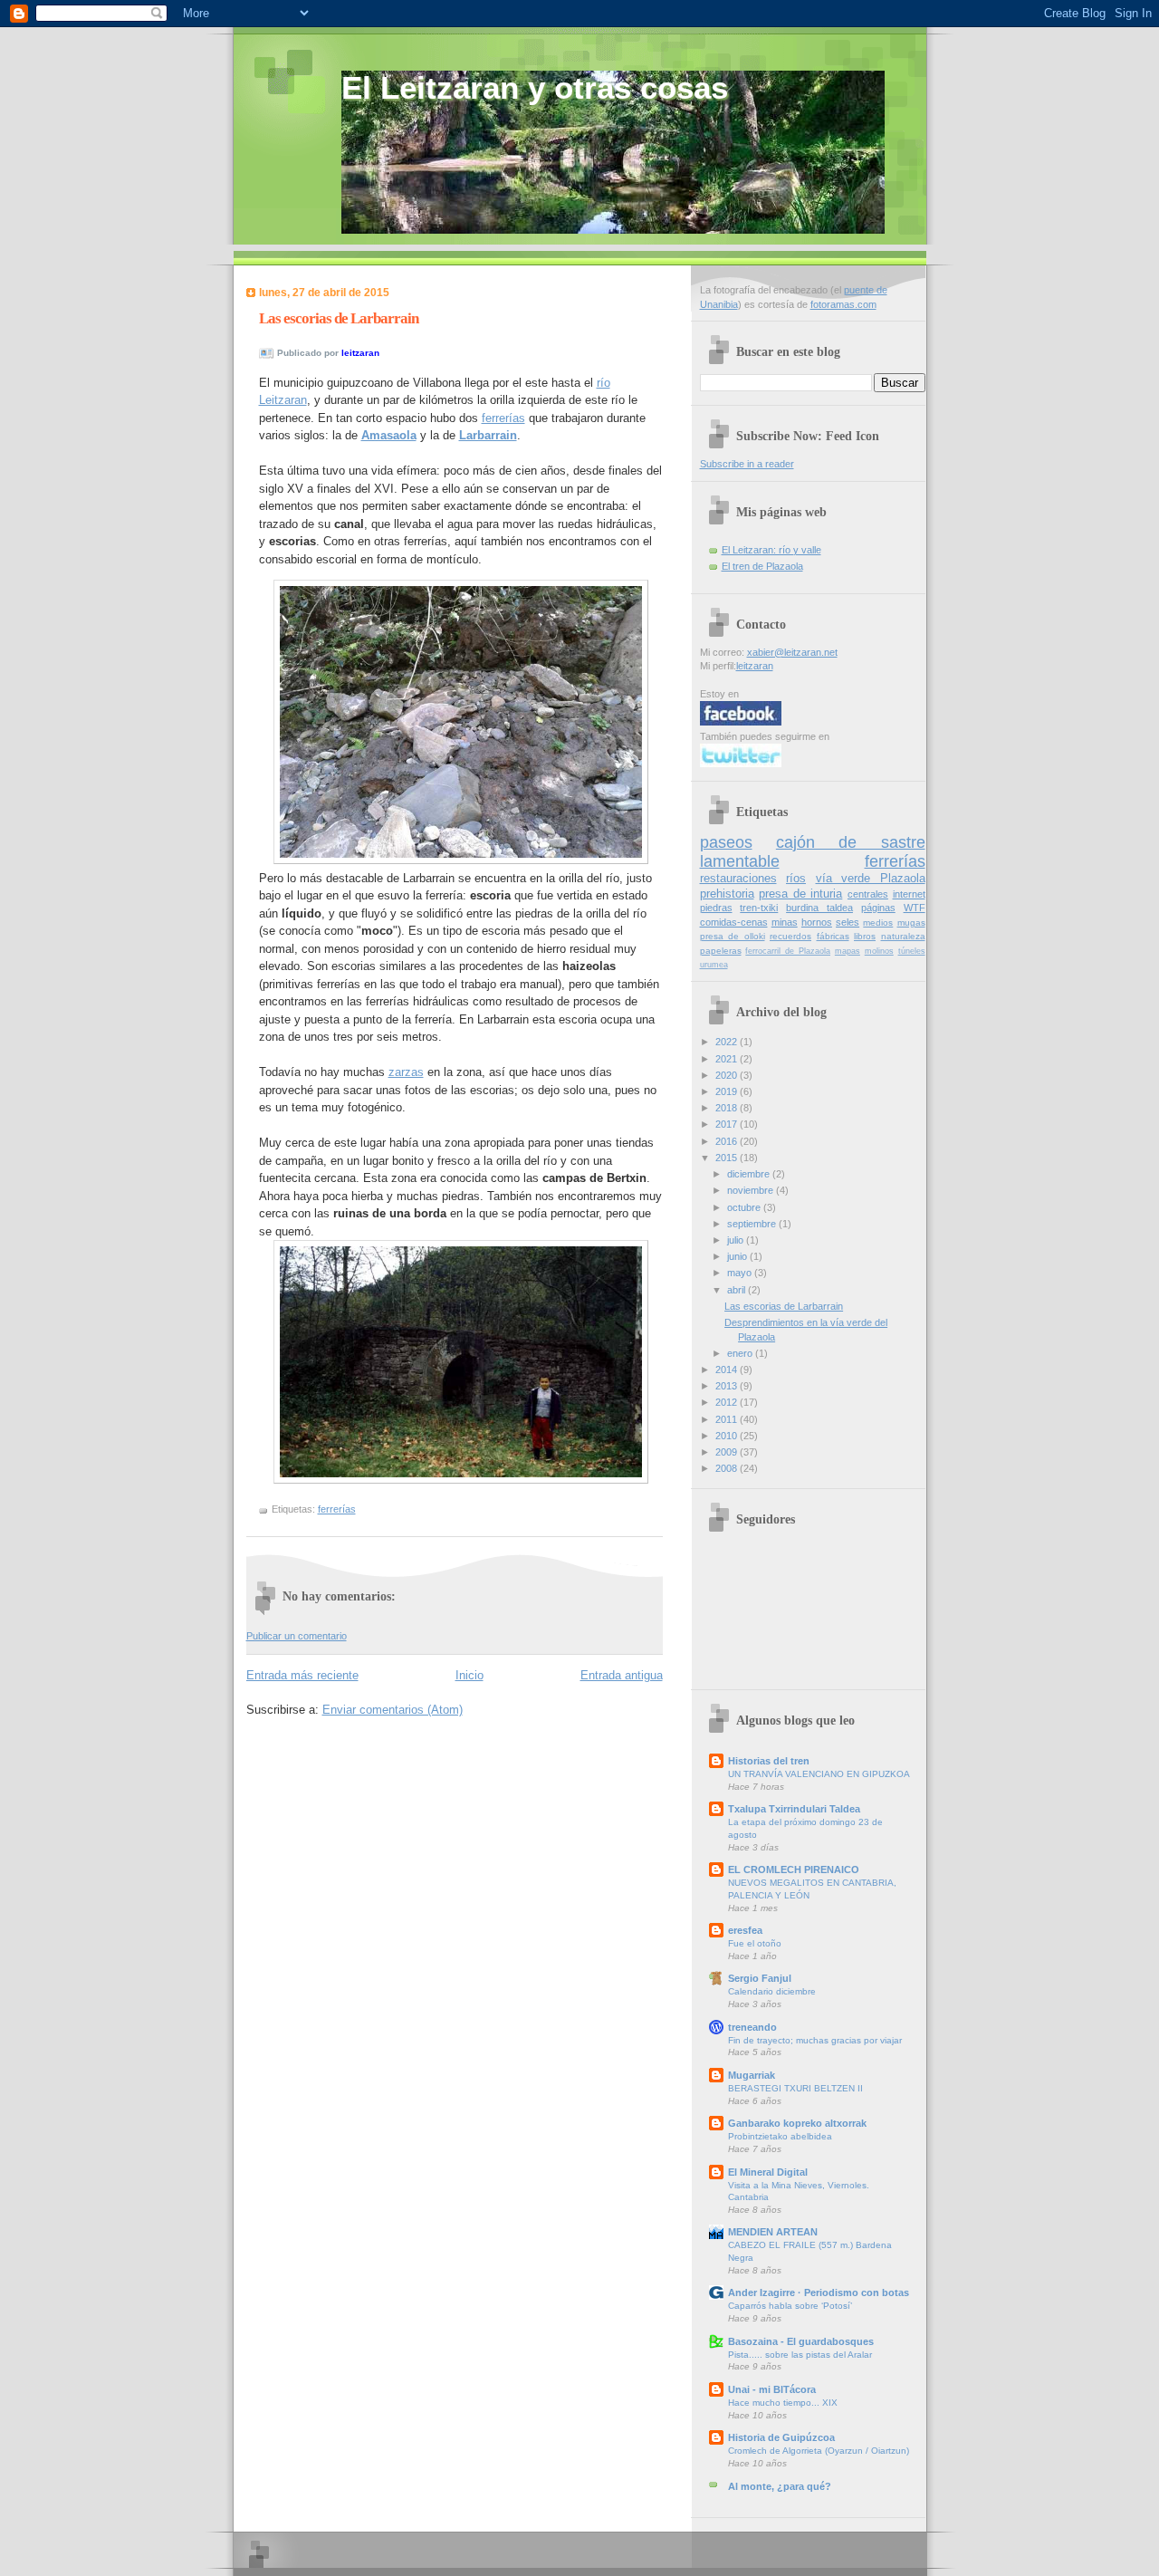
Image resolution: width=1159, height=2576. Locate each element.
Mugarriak (752, 2075)
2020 (728, 1075)
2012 (728, 1402)
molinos (879, 951)
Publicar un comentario (297, 1636)
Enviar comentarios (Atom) (393, 1710)
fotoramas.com (843, 304)
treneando (752, 2027)
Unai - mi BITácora (772, 2389)
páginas (878, 908)
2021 (728, 1059)
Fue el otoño (755, 1943)
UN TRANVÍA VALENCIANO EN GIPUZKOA (819, 1774)
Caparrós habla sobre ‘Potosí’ (790, 2306)
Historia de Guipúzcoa (781, 2437)
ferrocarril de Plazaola (788, 951)
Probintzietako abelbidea (780, 2136)
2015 (728, 1158)
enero (741, 1353)
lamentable (740, 861)
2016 (728, 1141)
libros (865, 936)
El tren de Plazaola (762, 566)
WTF (915, 908)
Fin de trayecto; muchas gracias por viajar (815, 2040)
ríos (796, 878)
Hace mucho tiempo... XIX (783, 2403)
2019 (728, 1091)
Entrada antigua (622, 1675)
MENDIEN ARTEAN (773, 2232)
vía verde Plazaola (871, 878)
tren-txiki (759, 908)
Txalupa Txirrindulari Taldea (794, 1809)
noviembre (752, 1190)
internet (909, 894)
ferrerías (503, 418)
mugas (911, 923)
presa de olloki (733, 936)
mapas (848, 951)
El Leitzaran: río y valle (771, 550)
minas (785, 922)
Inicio (469, 1675)
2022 (728, 1042)
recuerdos (790, 936)
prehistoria (727, 894)
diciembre (750, 1174)
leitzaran (755, 666)
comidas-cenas (734, 922)
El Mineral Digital (768, 2172)
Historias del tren (769, 1761)
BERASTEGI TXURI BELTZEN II (795, 2088)
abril (738, 1290)
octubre (745, 1207)
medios (878, 923)
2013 (728, 1386)
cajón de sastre (851, 842)
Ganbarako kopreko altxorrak (797, 2123)
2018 (728, 1108)
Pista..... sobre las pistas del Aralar (800, 2355)
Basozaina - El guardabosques (801, 2341)
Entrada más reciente (302, 1675)
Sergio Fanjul (760, 1978)
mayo (741, 1273)
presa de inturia (800, 894)
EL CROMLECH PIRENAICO (794, 1870)
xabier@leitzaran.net (792, 652)
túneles (912, 951)
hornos (817, 922)
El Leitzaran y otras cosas (535, 88)
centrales (868, 894)
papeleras (721, 951)
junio (738, 1256)
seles (848, 922)
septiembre (753, 1224)
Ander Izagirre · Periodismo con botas (819, 2292)
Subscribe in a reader (747, 464)
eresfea (745, 1930)
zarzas (406, 1072)
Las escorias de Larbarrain (339, 318)
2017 (728, 1124)
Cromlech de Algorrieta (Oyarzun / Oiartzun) (819, 2451)
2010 (728, 1436)
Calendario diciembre (772, 1991)
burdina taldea (819, 908)
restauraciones (738, 878)
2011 (728, 1419)
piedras (716, 908)
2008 (728, 1468)
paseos (726, 842)
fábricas (833, 936)
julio (737, 1240)
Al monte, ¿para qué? (780, 2486)
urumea (714, 965)
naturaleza (903, 936)
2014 (728, 1370)
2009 (728, 1452)
